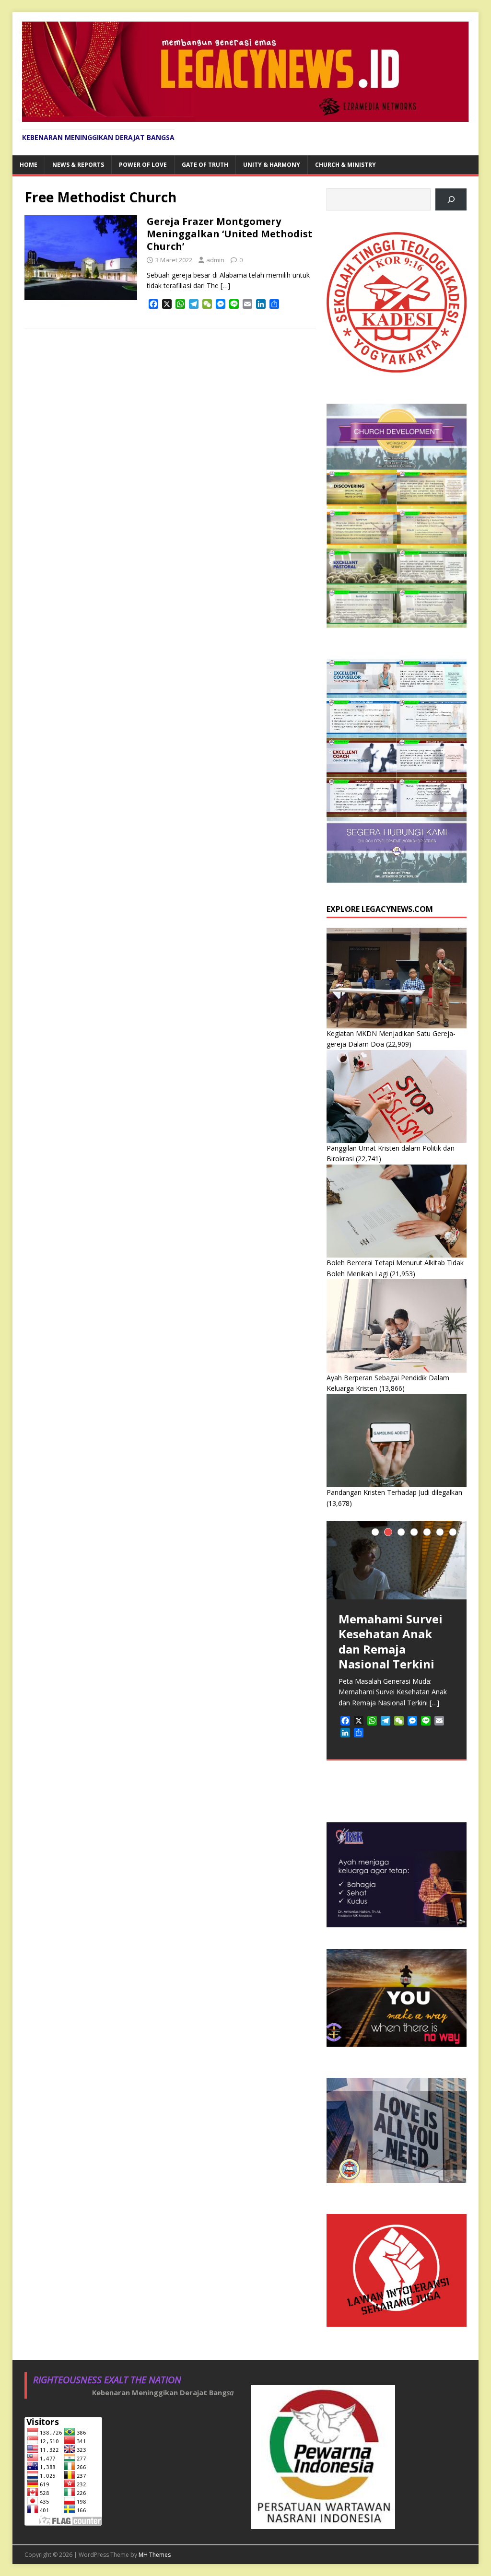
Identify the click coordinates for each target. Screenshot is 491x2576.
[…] (225, 286)
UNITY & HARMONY (272, 165)
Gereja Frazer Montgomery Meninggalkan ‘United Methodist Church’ (230, 234)
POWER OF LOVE (143, 165)
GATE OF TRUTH (205, 165)
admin (215, 260)
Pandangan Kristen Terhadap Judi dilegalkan (394, 1492)
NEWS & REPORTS (78, 165)
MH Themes (155, 2555)
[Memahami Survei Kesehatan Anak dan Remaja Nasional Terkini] (397, 1560)
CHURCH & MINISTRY (345, 165)
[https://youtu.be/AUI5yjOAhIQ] (451, 200)
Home (29, 165)
